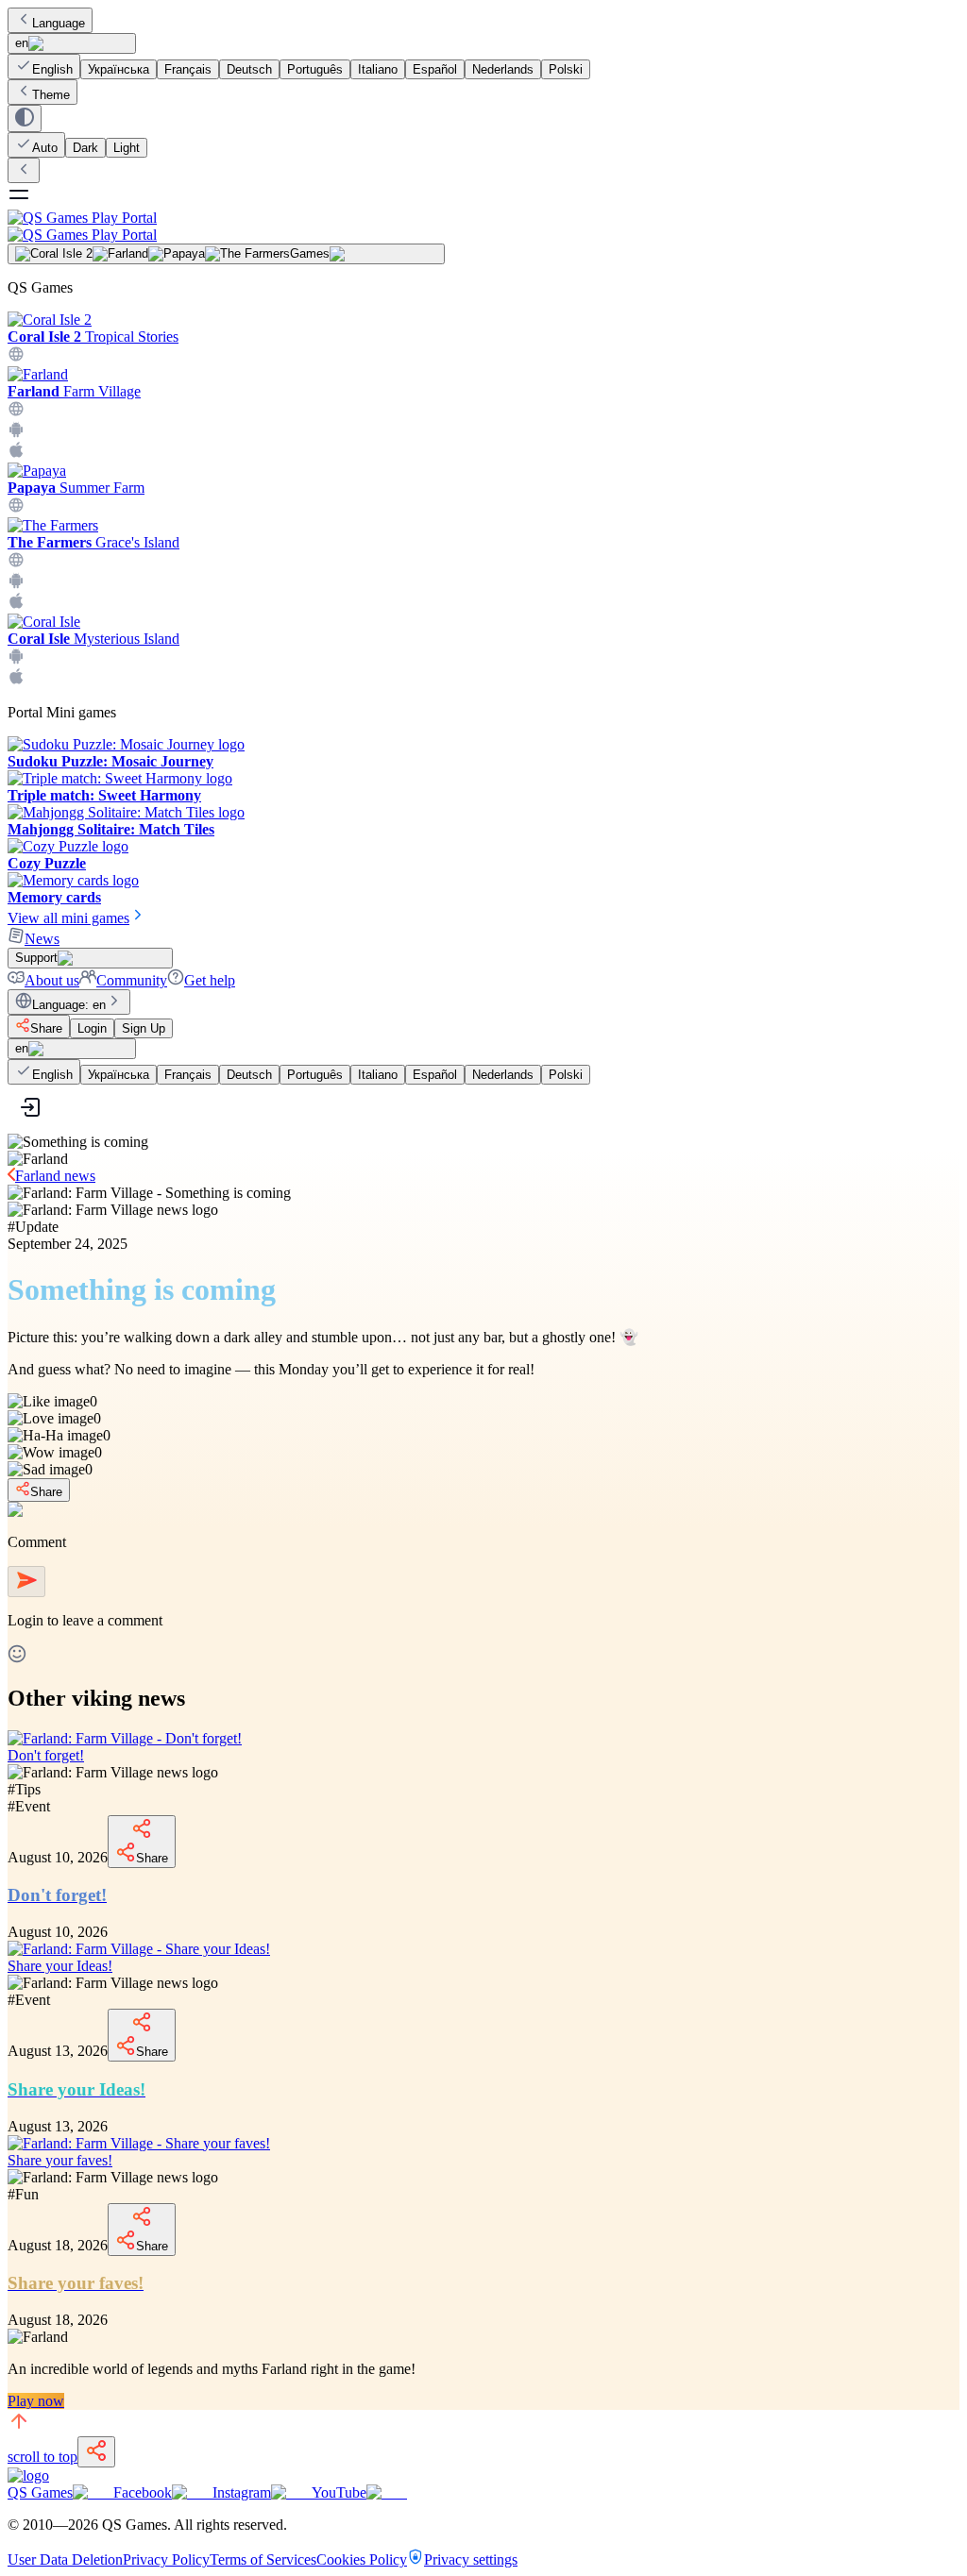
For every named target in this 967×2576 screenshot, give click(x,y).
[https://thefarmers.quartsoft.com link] (16, 563)
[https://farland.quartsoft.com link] (16, 412)
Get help (210, 980)
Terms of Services (263, 2559)
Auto (45, 148)
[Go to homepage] (483, 226)
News (42, 939)
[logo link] (28, 2475)
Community (132, 980)
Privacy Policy (166, 2559)
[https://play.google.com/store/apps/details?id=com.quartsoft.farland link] (16, 433)
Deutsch (249, 69)
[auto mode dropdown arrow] (25, 118)
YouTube (339, 2492)
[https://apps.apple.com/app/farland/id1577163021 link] (16, 454)
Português (315, 69)
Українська (119, 69)
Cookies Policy (362, 2559)
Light (127, 148)
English (52, 69)
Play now (36, 2401)
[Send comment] (26, 1582)
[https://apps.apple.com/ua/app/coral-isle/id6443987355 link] (16, 680)
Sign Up (144, 1028)
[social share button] (96, 2452)
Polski (566, 69)
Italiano (378, 69)
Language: (69, 1005)
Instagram (242, 2492)
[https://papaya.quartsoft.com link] (16, 508)
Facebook (143, 2492)
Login (92, 1028)
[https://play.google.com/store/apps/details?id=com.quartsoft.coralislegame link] (16, 659)
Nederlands (503, 69)
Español (435, 69)
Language (59, 23)
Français (188, 69)
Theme (51, 95)
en (22, 43)
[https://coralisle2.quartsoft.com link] (16, 357)
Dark (85, 148)
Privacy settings (471, 2559)
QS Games (40, 2492)
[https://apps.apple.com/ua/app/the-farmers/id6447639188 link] (16, 605)
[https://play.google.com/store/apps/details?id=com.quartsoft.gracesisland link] (16, 584)
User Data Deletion (65, 2559)
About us (52, 980)
